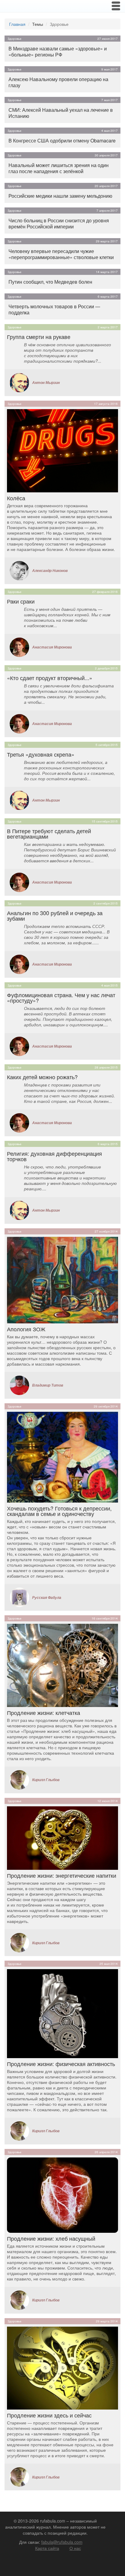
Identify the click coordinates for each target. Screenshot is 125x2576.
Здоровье (15, 39)
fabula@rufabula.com (62, 2542)
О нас (75, 2548)
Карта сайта (47, 2548)
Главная (17, 24)
